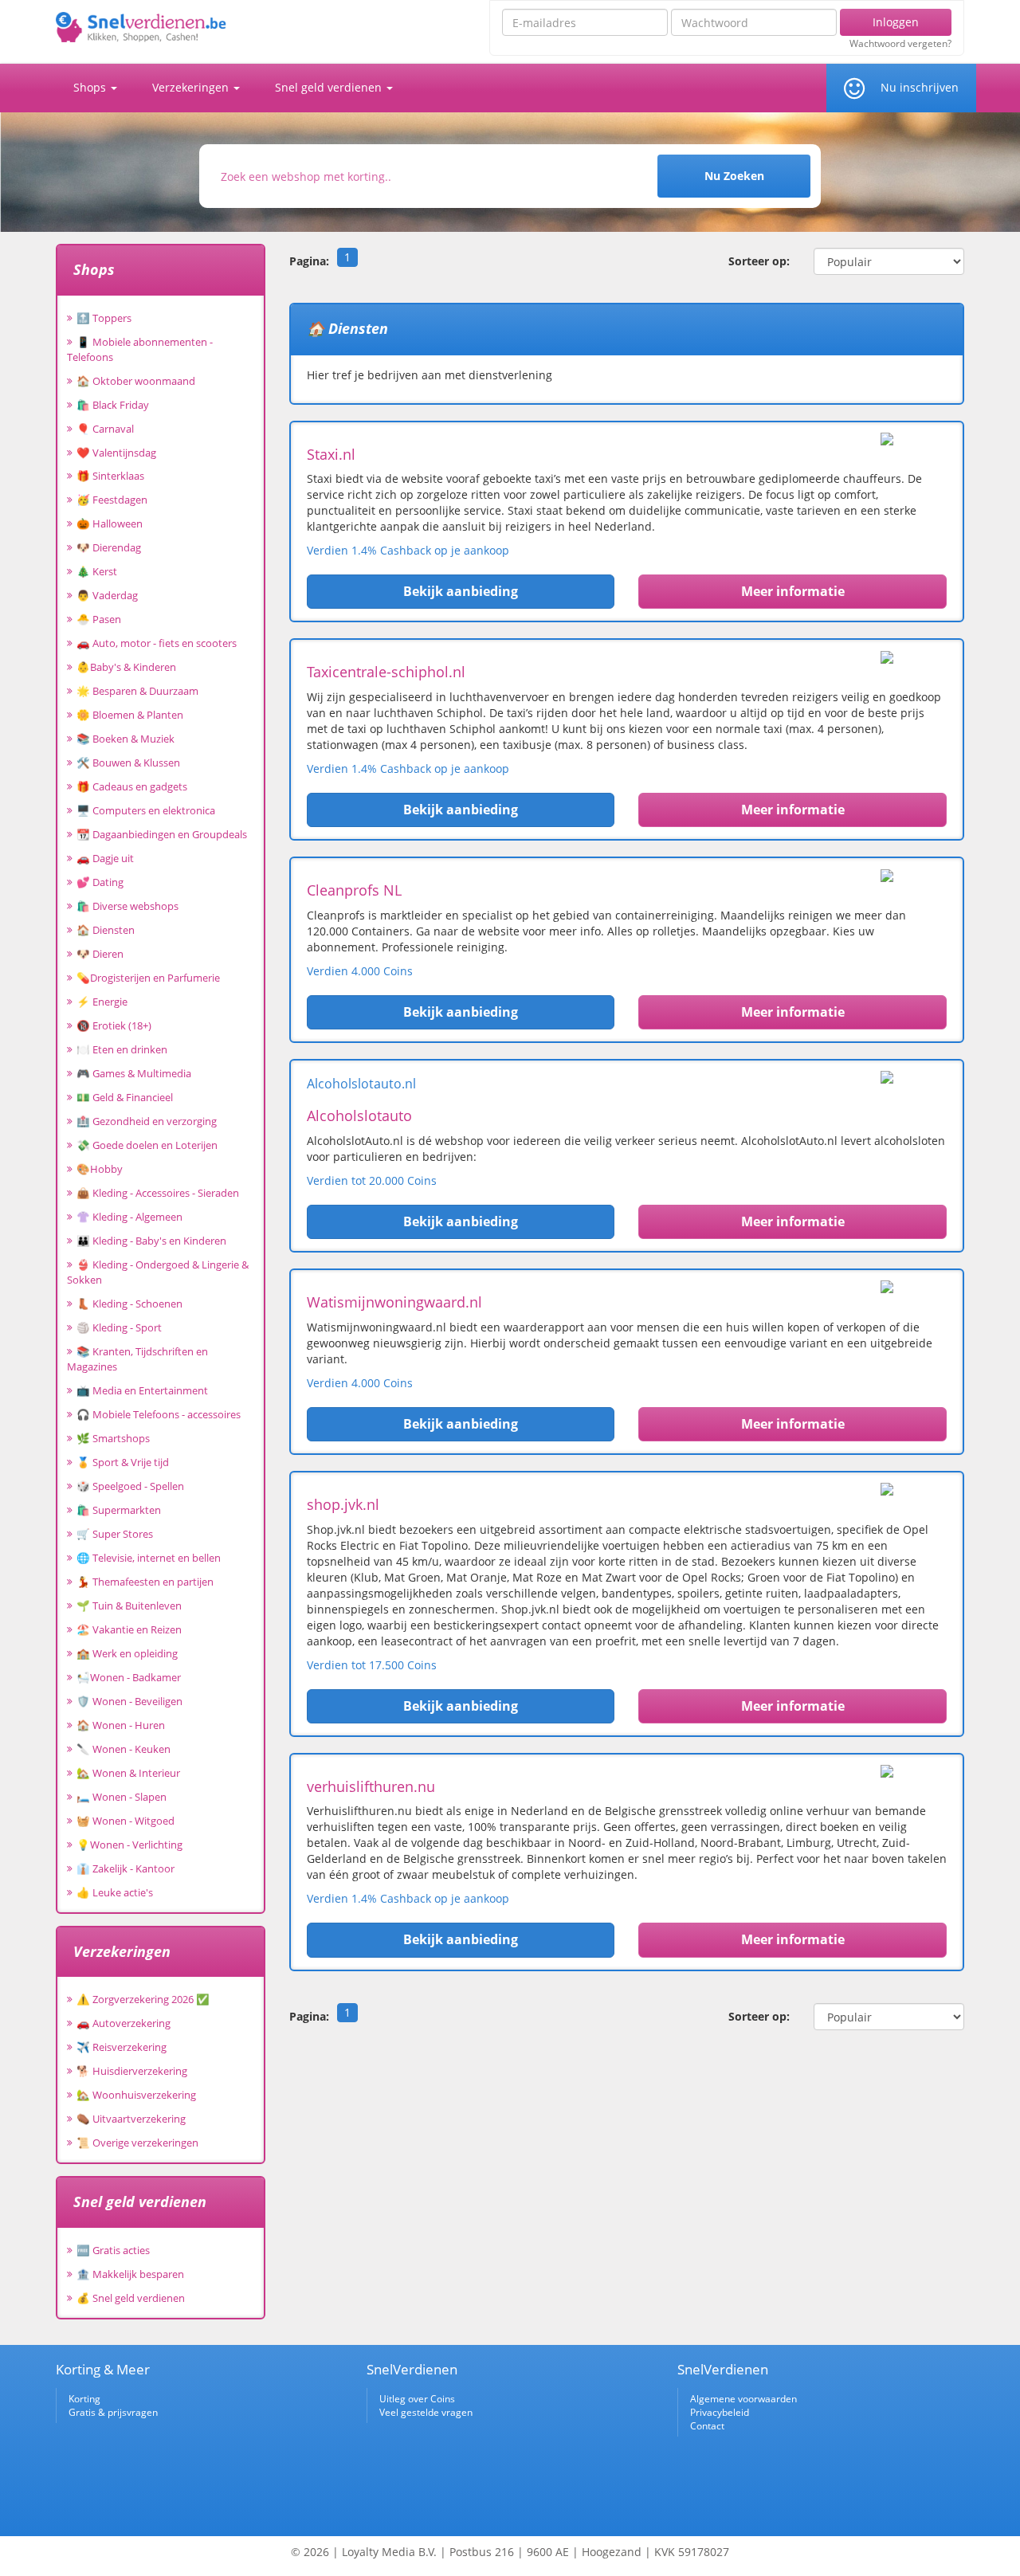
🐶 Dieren (100, 954)
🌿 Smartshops (113, 1438)
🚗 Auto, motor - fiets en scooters (157, 643)
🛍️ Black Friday (113, 405)
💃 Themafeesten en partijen (145, 1582)
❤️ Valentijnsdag (116, 453)
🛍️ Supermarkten (119, 1510)
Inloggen (896, 22)
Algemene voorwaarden (743, 2399)
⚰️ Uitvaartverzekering (131, 2119)
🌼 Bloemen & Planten (130, 715)
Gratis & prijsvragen (113, 2412)
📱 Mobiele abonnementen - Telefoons (140, 349)
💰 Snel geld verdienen (131, 2298)
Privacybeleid (720, 2412)
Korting (84, 2399)
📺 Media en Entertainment (142, 1390)
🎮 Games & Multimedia (134, 1073)
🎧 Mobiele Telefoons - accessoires (159, 1414)
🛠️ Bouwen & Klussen (128, 763)
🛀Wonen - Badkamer (129, 1677)
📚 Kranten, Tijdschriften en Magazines (137, 1359)
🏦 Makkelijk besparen (130, 2274)
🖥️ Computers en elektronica (146, 810)
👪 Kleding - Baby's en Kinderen (151, 1241)
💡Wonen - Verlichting (129, 1845)
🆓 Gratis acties (113, 2250)
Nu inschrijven (920, 87)
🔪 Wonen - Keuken (124, 1749)
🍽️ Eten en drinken (122, 1049)
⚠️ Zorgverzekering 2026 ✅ (143, 1999)
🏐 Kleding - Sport (119, 1327)
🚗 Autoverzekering (124, 2023)
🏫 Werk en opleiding (127, 1653)
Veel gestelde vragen (426, 2412)
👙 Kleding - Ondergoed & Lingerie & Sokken (158, 1272)
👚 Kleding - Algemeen (129, 1217)
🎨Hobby (100, 1169)
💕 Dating (100, 882)
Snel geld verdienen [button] (330, 87)
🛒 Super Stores (115, 1534)
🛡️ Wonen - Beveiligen (129, 1701)
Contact (707, 2426)
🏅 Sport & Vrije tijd (123, 1462)
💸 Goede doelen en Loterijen (147, 1145)
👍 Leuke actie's (115, 1892)
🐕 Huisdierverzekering (132, 2071)
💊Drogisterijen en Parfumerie (148, 978)
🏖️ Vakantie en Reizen (129, 1629)
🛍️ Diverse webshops (127, 906)
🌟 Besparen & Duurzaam (137, 691)
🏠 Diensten (106, 930)
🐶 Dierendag (109, 547)
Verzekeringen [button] (192, 87)
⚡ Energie (102, 1002)
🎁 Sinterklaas (110, 476)
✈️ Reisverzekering (122, 2047)
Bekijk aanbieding (461, 591)
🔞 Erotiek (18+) (114, 1025)
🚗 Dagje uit (105, 858)
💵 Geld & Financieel (125, 1097)
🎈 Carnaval (105, 429)
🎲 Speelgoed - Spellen (130, 1486)
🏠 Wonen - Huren (121, 1725)
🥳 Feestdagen (112, 500)
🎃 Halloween (110, 523)
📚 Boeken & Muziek (126, 739)
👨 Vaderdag (107, 595)
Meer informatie (793, 591)
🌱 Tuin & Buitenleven (129, 1606)
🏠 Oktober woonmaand (136, 381)
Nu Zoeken (734, 176)
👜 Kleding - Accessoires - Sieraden (158, 1193)
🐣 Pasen (99, 619)
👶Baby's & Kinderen (126, 667)
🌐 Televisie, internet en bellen (149, 1558)
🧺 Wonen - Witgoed (126, 1821)
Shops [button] (91, 87)
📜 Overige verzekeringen (137, 2143)
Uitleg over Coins (417, 2399)
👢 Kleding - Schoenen (129, 1304)
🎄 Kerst (97, 571)
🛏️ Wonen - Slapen (122, 1797)
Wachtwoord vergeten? (900, 44)
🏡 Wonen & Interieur (128, 1773)
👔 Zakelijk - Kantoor (126, 1868)
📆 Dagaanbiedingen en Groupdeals (162, 834)
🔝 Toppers (104, 318)
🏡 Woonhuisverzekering (136, 2095)
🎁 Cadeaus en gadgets (132, 786)
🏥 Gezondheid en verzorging (147, 1121)
